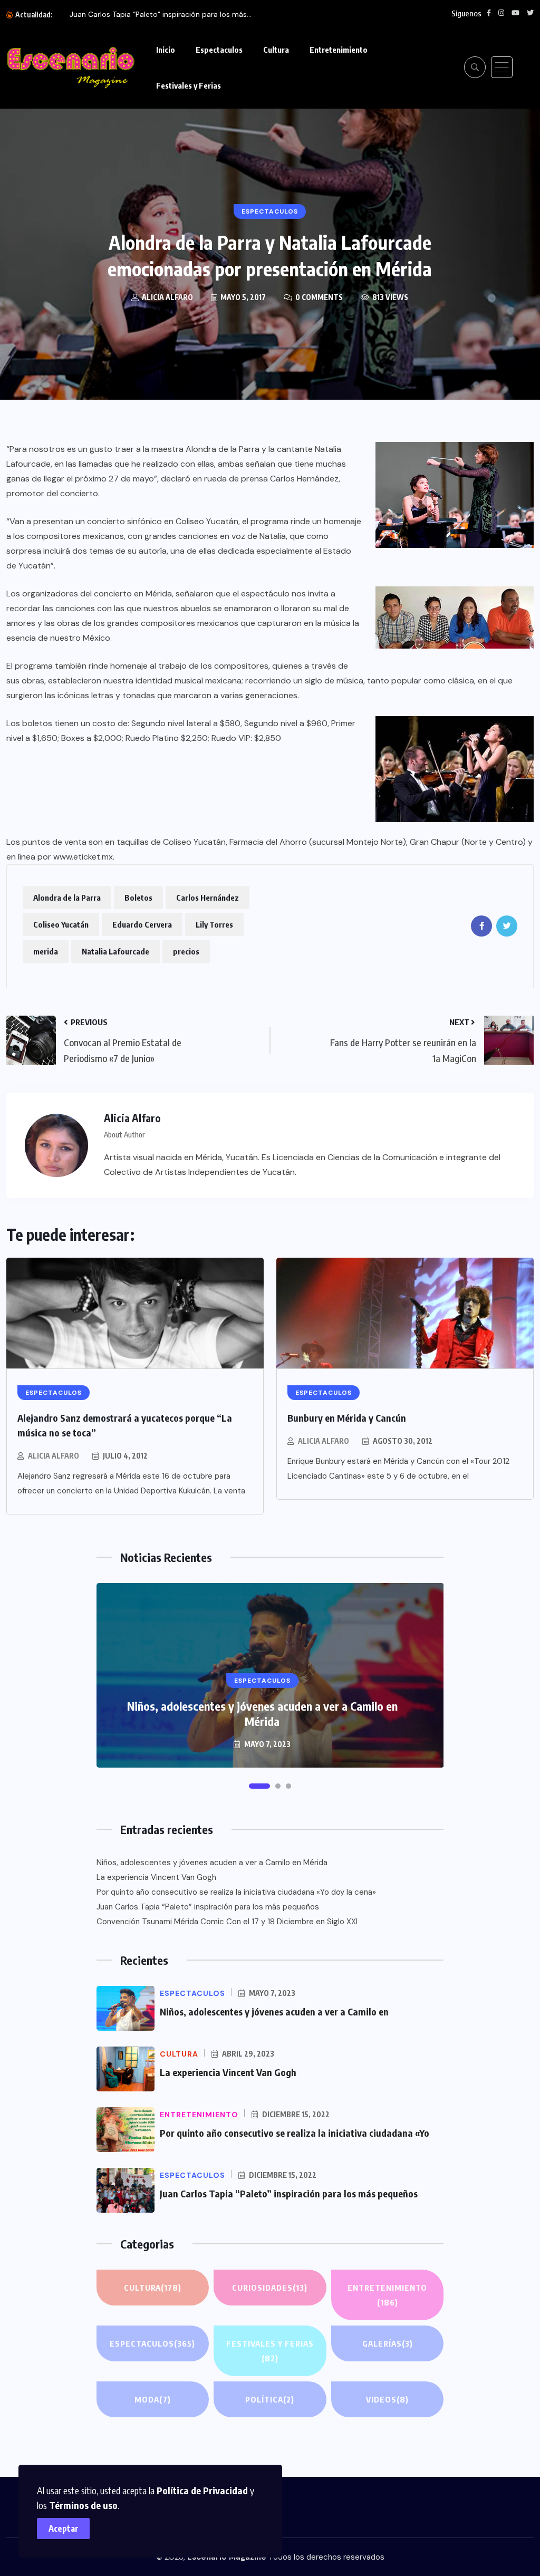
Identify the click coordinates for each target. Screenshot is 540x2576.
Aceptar (64, 2529)
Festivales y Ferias (189, 85)
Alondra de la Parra (67, 898)
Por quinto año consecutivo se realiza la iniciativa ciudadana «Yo (295, 2133)
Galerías (388, 2343)
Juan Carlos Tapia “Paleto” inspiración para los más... (161, 14)
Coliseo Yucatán (61, 924)
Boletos (138, 898)
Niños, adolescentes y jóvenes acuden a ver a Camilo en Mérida (262, 1714)
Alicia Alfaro (54, 1456)
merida (46, 951)
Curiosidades (270, 2288)
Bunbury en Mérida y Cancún (347, 1418)
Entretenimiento (339, 50)
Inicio (166, 50)
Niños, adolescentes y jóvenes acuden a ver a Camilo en (274, 2011)
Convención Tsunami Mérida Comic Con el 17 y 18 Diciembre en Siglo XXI (227, 1922)
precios (186, 951)
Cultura (276, 50)
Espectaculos (219, 50)
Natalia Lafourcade (115, 951)
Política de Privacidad (202, 2490)
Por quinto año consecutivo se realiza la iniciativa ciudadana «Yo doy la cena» (236, 1892)
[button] (259, 1786)
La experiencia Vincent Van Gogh (156, 1877)
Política (270, 2399)
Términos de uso (83, 2505)
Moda (153, 2399)
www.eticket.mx (83, 857)
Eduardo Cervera (142, 924)
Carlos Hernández (208, 898)
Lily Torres (214, 924)
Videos (387, 2399)
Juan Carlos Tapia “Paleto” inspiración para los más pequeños (208, 1907)
